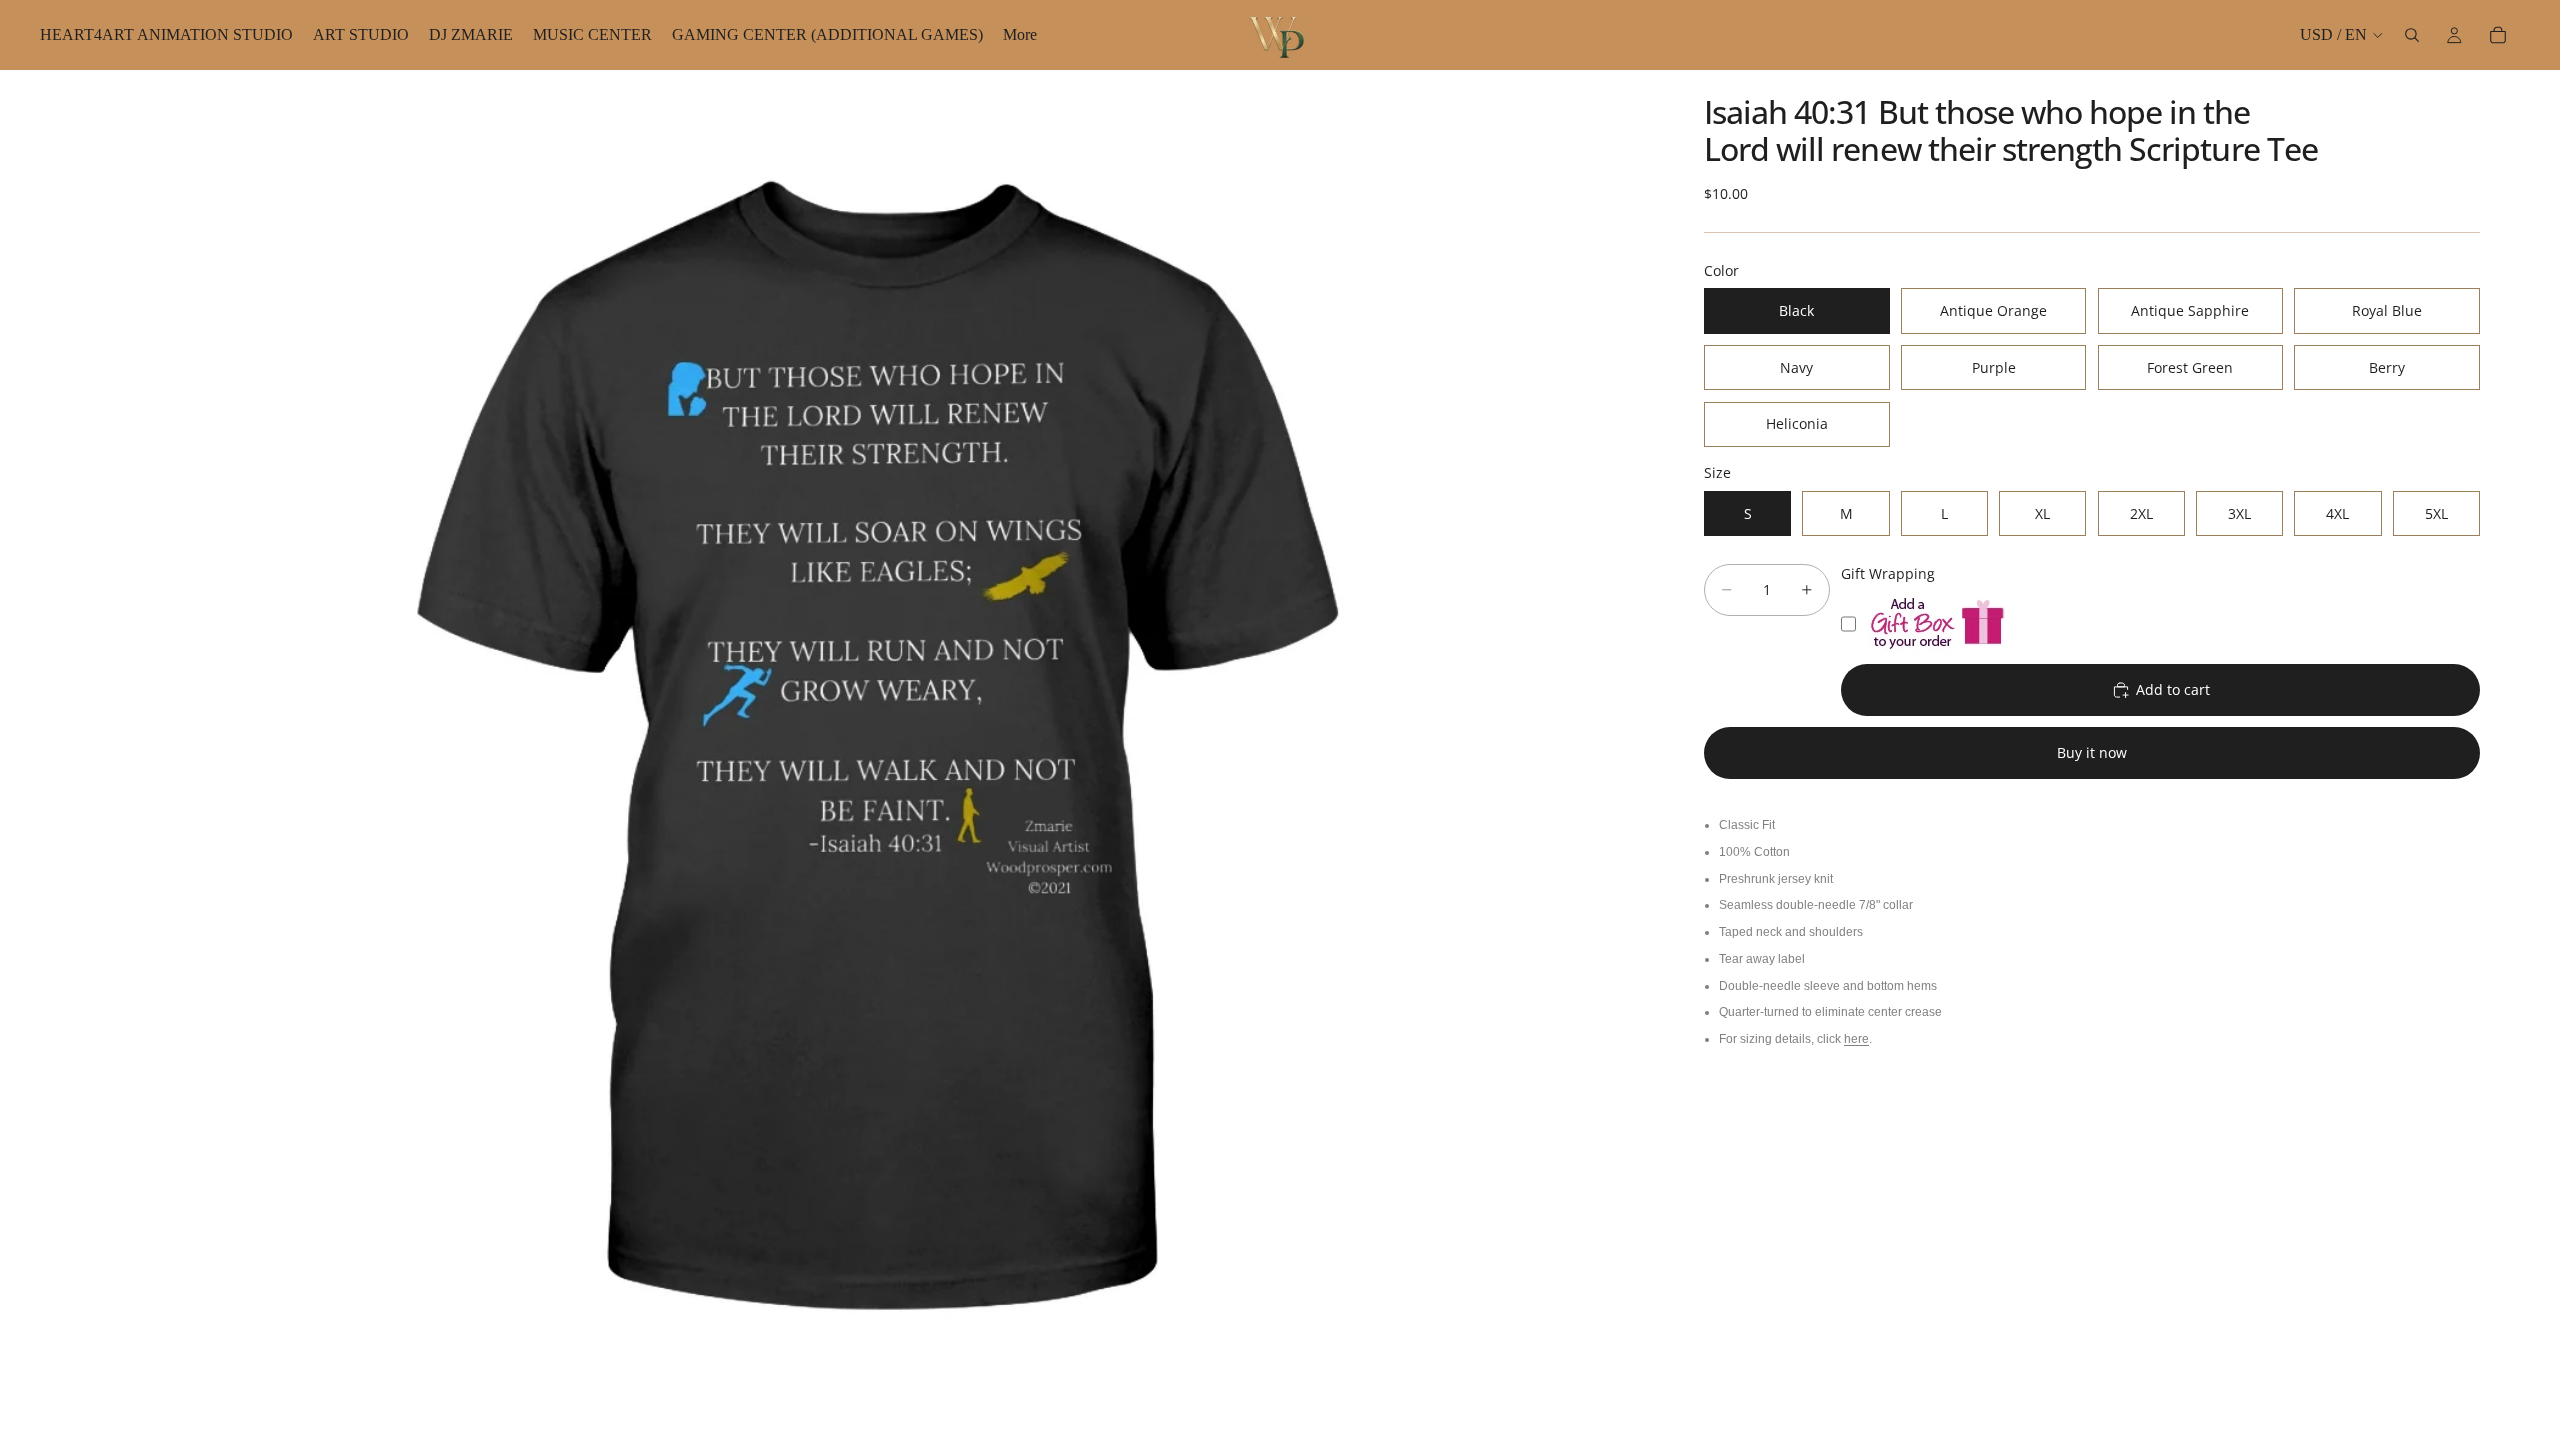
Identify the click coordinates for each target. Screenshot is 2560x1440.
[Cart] (2498, 35)
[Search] (2412, 35)
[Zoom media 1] (868, 755)
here (1856, 1039)
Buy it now (2092, 752)
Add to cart (2173, 689)
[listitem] (1020, 35)
